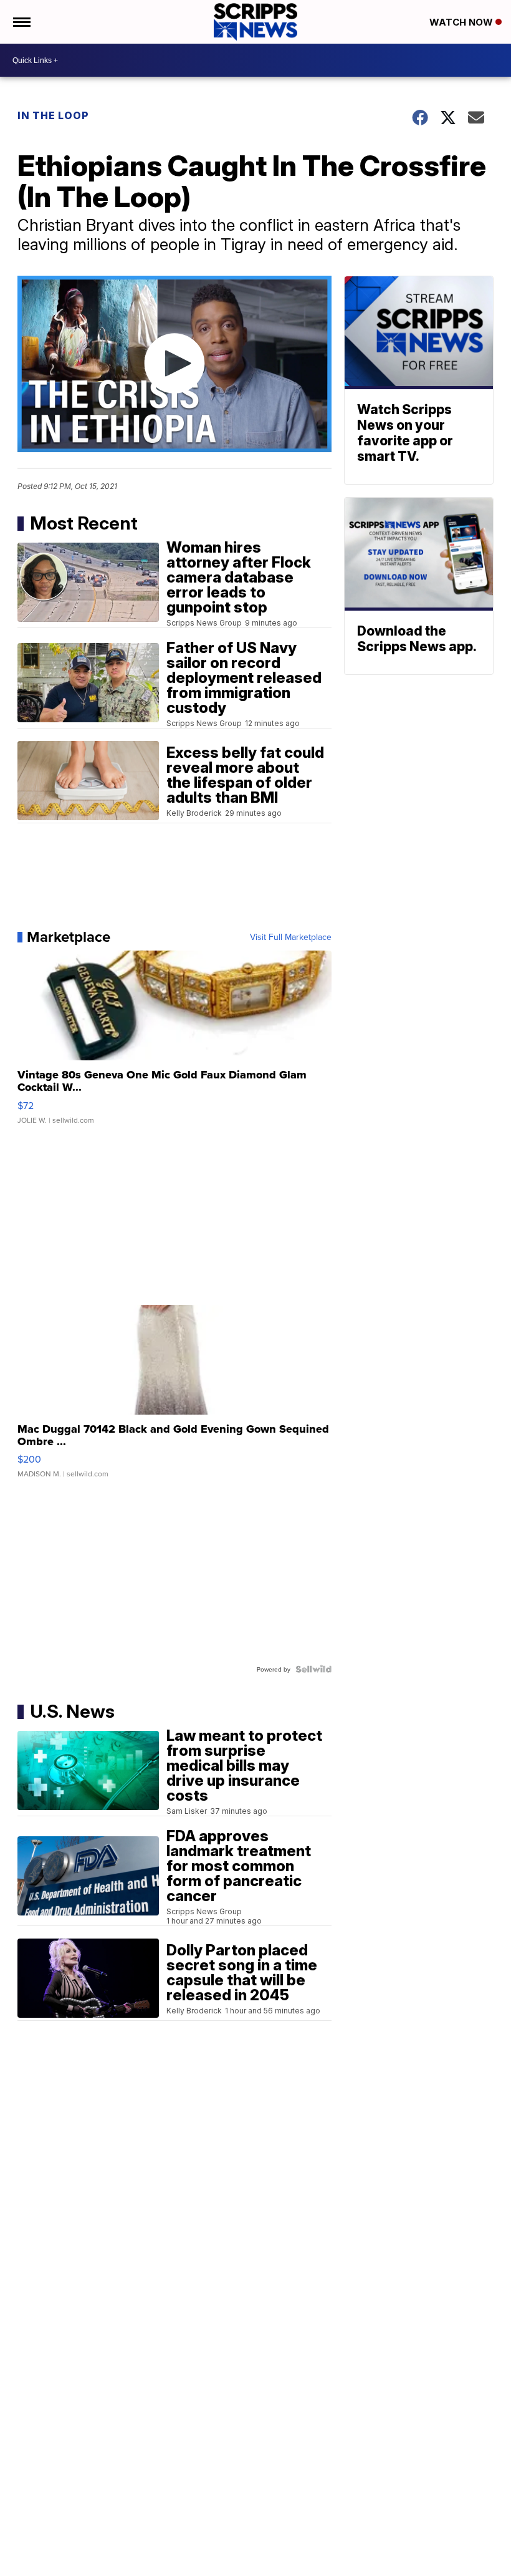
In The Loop (53, 115)
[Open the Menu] (21, 22)
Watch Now (462, 22)
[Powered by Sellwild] (313, 1669)
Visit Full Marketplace (291, 937)
